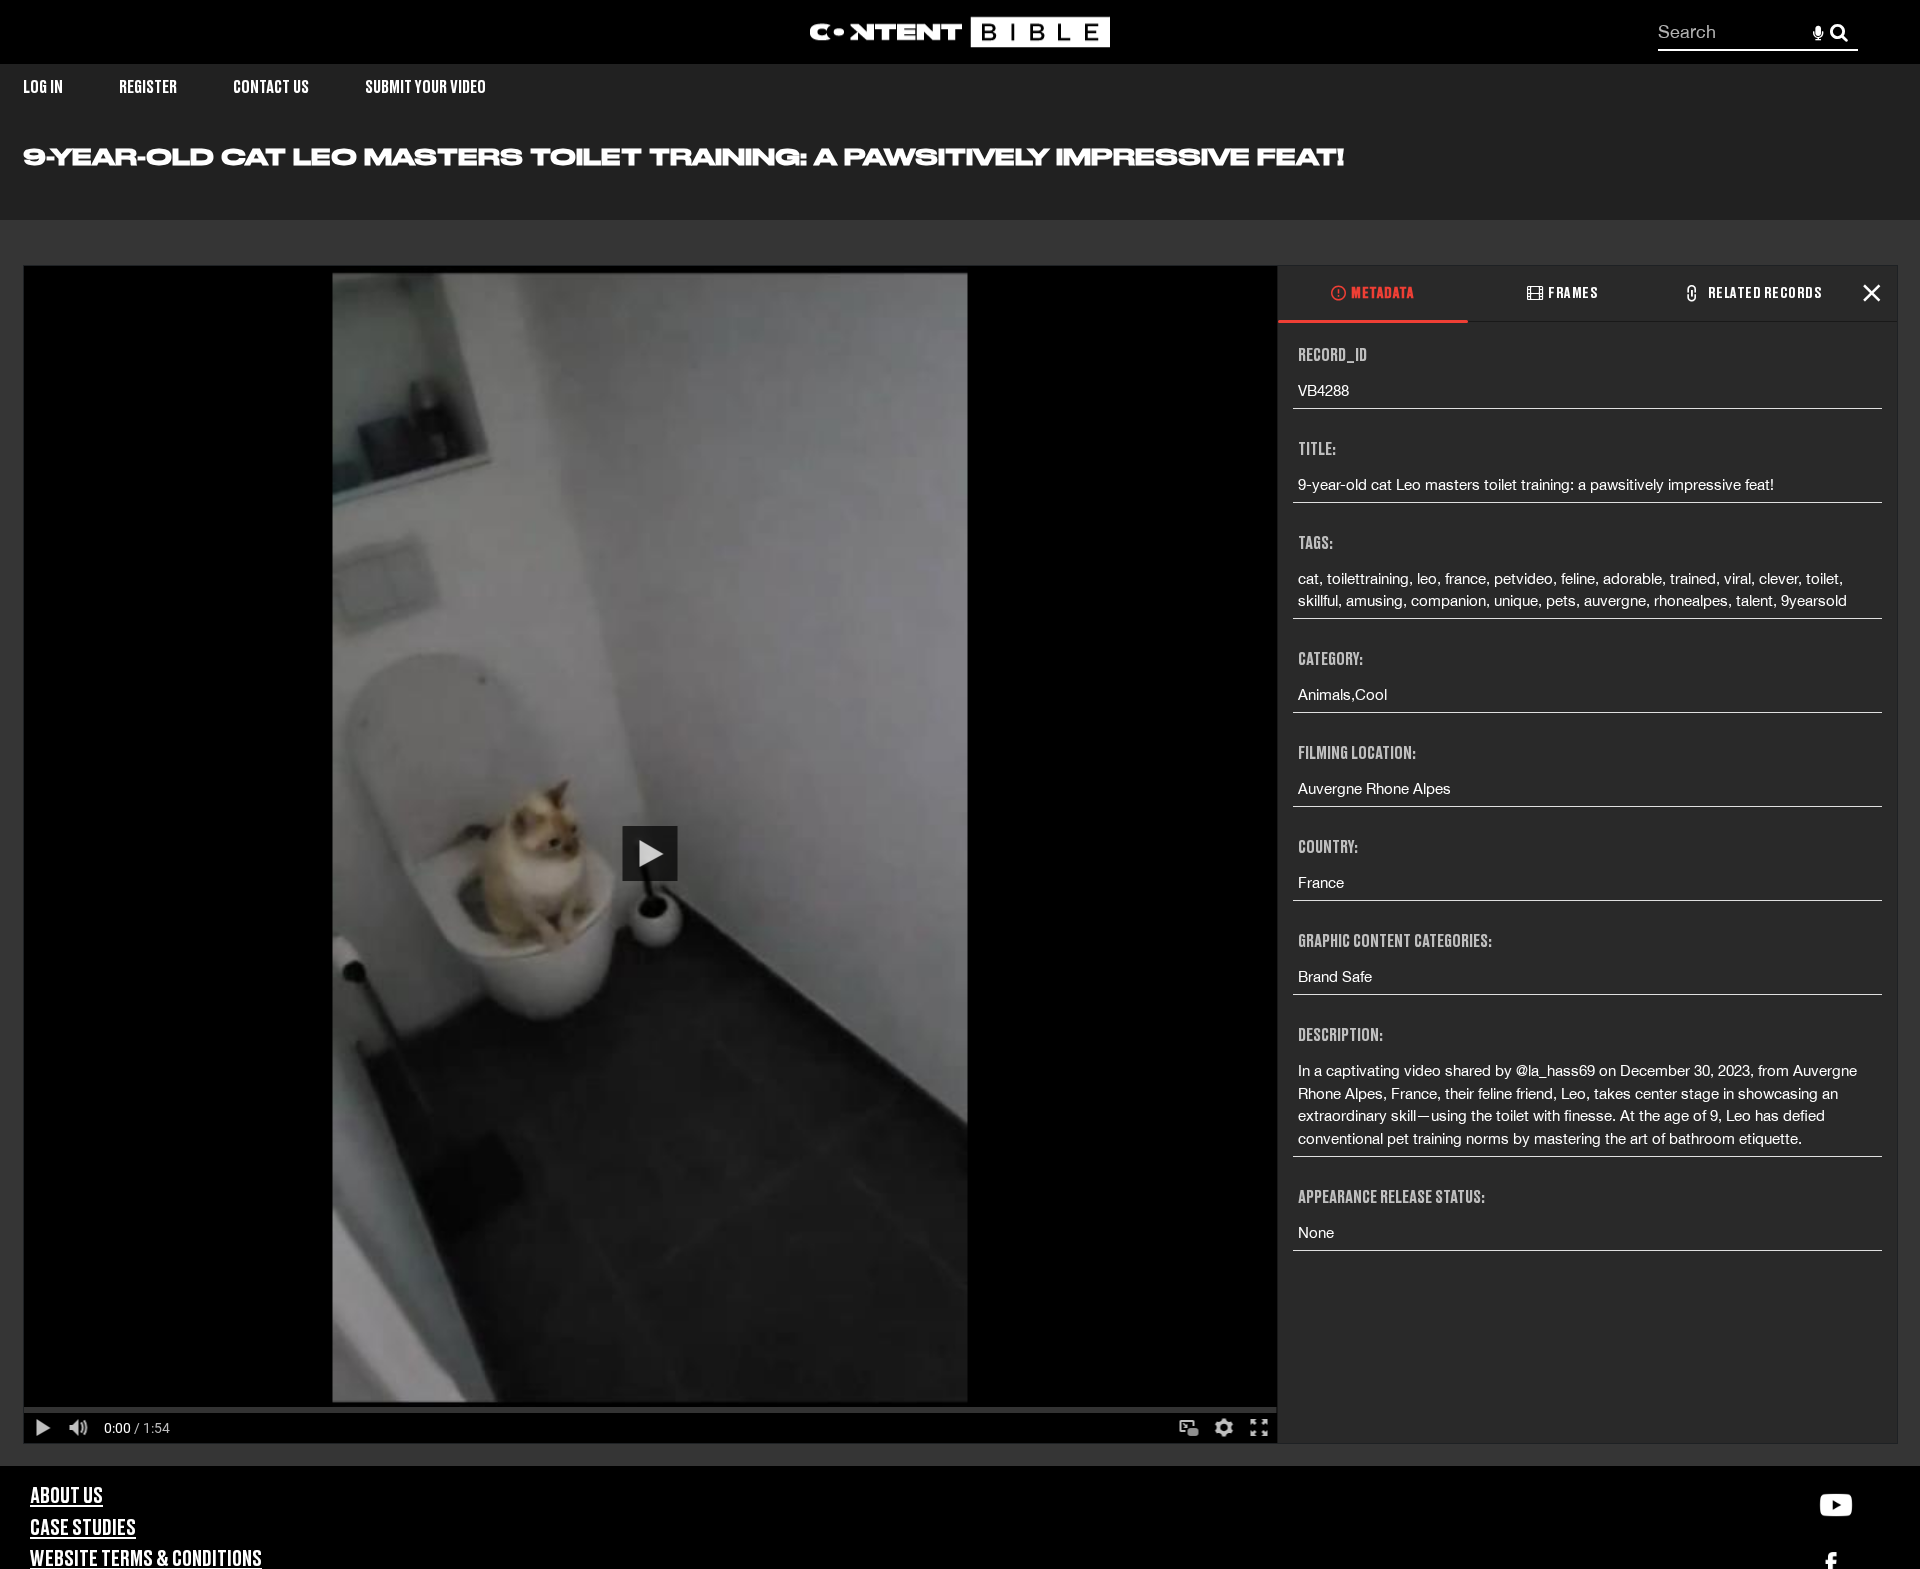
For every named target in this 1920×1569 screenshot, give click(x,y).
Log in (43, 87)
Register (148, 87)
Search (1839, 32)
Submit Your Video (425, 87)
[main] (960, 804)
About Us (66, 1496)
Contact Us (271, 87)
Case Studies (83, 1528)
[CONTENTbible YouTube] (1835, 1505)
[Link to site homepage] (960, 32)
